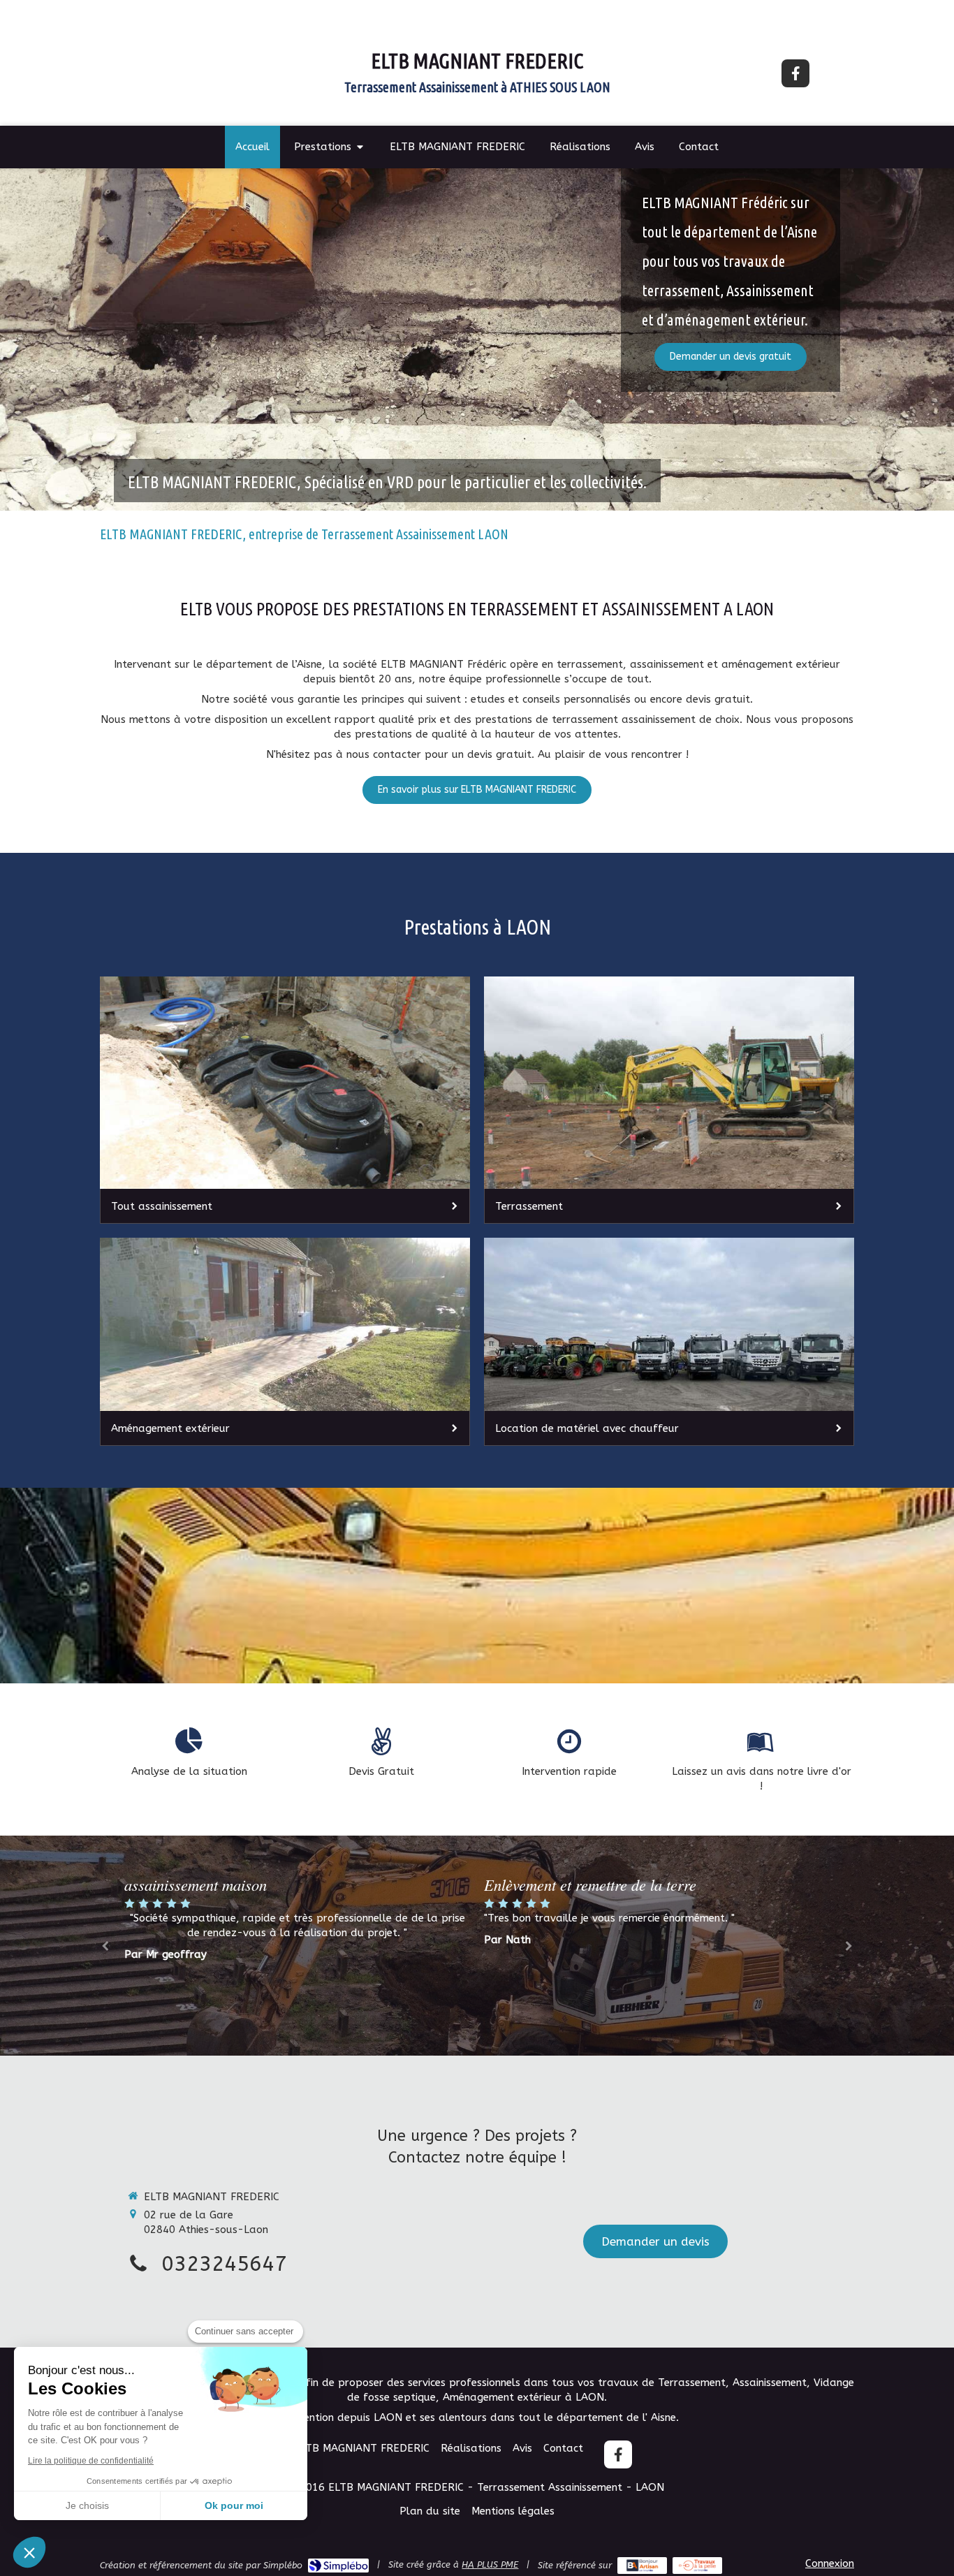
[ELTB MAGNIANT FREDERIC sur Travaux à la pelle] (697, 2566)
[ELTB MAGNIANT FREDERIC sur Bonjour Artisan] (642, 2566)
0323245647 (224, 2264)
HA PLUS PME (490, 2564)
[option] (657, 1944)
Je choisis (87, 2505)
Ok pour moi (234, 2505)
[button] (29, 2552)
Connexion (830, 2563)
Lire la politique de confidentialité (91, 2461)
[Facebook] (795, 73)
